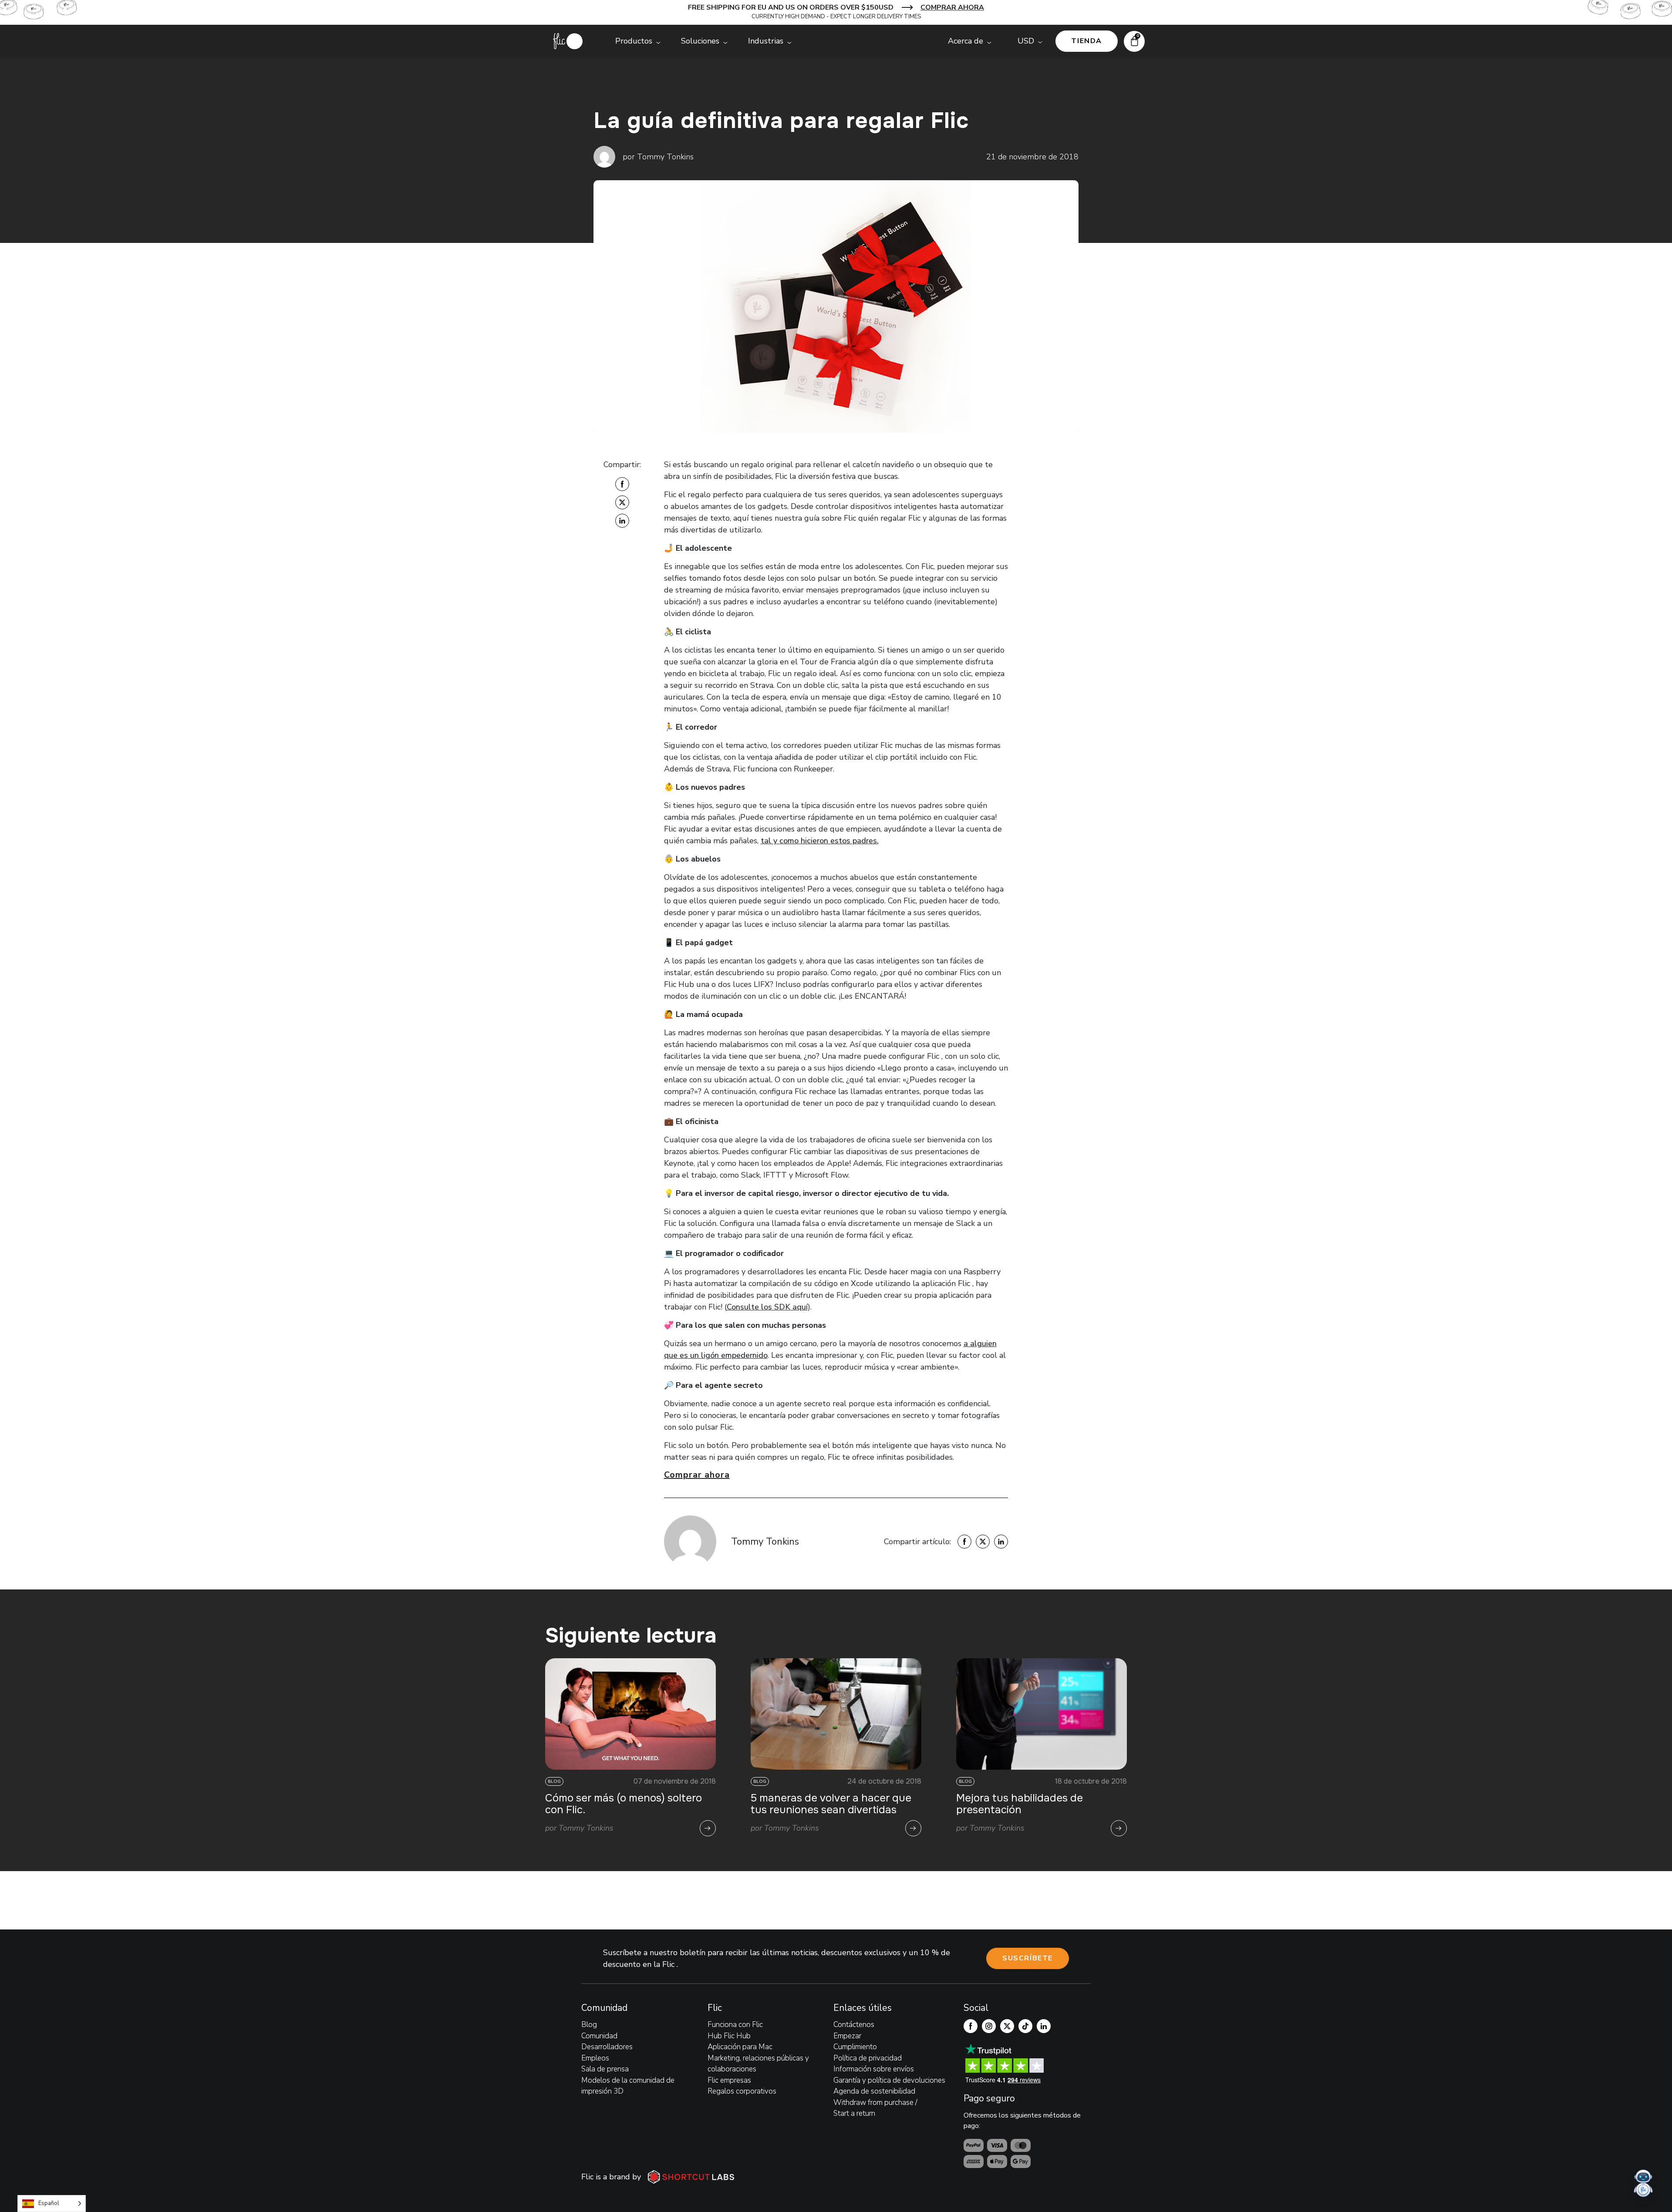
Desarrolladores (607, 2047)
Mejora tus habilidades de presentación (1020, 1804)
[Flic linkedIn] (1044, 2026)
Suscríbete (1028, 1958)
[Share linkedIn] (622, 521)
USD (1026, 41)
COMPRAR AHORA (952, 7)
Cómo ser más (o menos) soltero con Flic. (624, 1804)
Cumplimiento (855, 2047)
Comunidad (599, 2036)
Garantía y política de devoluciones (889, 2080)
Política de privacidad (868, 2058)
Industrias (766, 41)
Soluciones (700, 41)
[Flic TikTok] (1025, 2026)
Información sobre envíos (874, 2069)
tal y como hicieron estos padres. (820, 841)
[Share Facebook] (622, 484)
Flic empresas (729, 2080)
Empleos (595, 2058)
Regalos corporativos (742, 2091)
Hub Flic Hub (729, 2036)
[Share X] (622, 502)
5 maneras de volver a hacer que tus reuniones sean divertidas (831, 1804)
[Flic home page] (568, 41)
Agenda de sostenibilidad (874, 2091)
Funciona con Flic (735, 2025)
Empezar (847, 2036)
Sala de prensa (605, 2069)
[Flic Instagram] (989, 2026)
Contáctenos (854, 2025)
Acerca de (966, 41)
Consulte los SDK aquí (767, 1307)
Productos (634, 41)
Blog (589, 2025)
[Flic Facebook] (971, 2026)
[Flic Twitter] (1007, 2026)
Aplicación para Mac (740, 2047)
